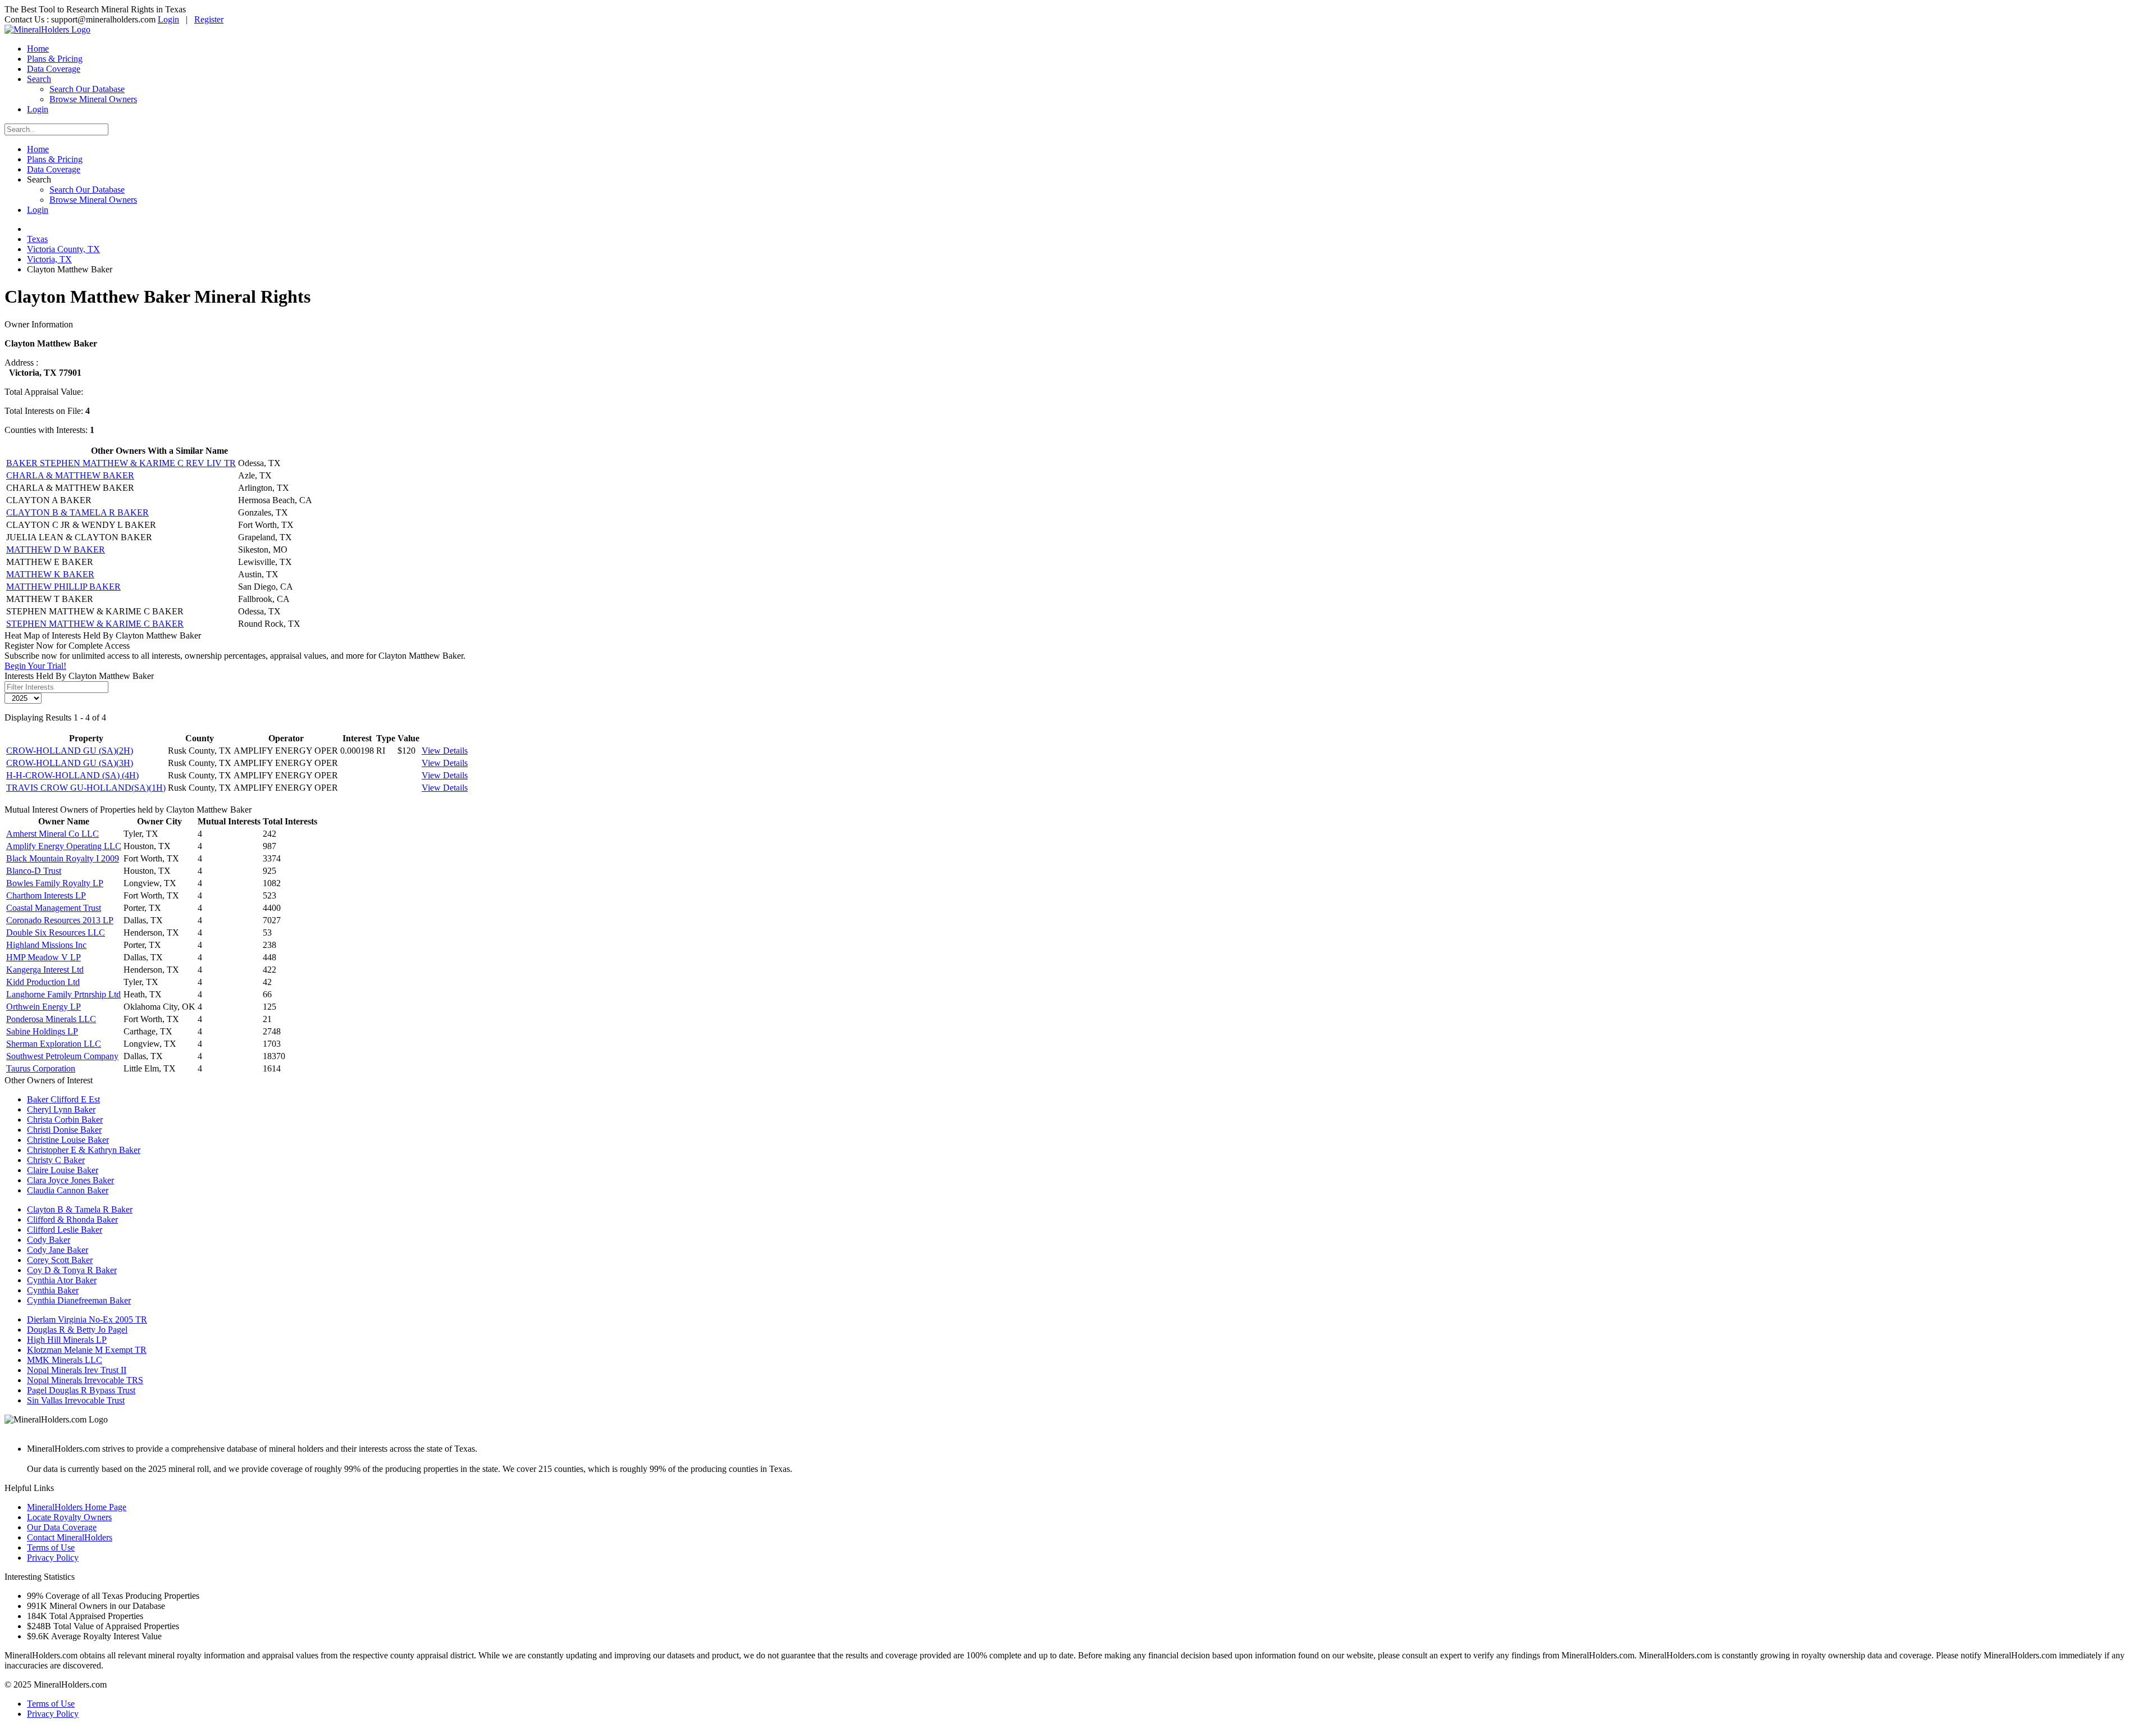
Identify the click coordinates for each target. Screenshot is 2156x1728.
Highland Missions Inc (46, 945)
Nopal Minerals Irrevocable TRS (85, 1380)
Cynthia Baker (53, 1290)
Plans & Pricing (55, 59)
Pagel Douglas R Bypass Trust (81, 1390)
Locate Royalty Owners (69, 1517)
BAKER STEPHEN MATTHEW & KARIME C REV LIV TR (121, 463)
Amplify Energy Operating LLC (64, 846)
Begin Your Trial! (35, 666)
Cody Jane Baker (58, 1250)
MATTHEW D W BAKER (56, 550)
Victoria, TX (49, 259)
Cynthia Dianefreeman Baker (79, 1300)
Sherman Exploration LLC (54, 1044)
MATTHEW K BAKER (50, 574)
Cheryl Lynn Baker (61, 1109)
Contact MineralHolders (70, 1537)
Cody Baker (49, 1240)
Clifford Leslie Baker (65, 1230)
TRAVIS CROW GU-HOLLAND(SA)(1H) (86, 788)
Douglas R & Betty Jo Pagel (77, 1330)
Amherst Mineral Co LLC (52, 834)
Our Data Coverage (62, 1527)
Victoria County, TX (63, 249)
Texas (37, 239)
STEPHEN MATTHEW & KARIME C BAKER (95, 624)
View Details (445, 751)
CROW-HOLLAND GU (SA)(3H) (70, 763)
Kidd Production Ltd (43, 982)
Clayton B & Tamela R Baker (80, 1209)
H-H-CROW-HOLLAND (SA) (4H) (72, 775)
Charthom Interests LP (46, 895)
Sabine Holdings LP (42, 1031)
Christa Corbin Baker (65, 1120)
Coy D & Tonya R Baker (72, 1270)
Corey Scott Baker (60, 1260)
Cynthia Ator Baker (62, 1280)
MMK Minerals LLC (65, 1360)
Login (168, 19)
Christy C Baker (56, 1160)
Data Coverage (54, 69)
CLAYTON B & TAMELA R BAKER (77, 512)
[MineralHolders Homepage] (47, 29)
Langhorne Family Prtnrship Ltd (63, 994)
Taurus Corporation (41, 1068)
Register (209, 19)
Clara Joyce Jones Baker (70, 1180)
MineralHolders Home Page (77, 1507)
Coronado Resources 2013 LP (60, 920)
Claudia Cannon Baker (68, 1190)
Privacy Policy (53, 1558)
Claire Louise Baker (63, 1170)
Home (38, 49)
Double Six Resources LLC (56, 933)
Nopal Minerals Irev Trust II (77, 1370)
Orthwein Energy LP (44, 1007)
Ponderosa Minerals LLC (51, 1019)
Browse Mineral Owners (93, 99)
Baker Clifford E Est (63, 1099)
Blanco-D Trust (34, 871)
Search (39, 79)
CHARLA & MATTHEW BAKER (70, 475)
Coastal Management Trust (54, 908)
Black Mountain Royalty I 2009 (63, 858)
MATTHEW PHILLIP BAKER (63, 587)
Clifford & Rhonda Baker (72, 1219)
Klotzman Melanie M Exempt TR (87, 1350)
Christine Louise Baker (68, 1140)
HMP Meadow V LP (44, 957)
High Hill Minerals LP (67, 1340)
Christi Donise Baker (64, 1130)
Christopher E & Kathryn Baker (84, 1150)
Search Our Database (87, 89)
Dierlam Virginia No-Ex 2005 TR (87, 1319)
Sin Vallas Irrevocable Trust (76, 1400)
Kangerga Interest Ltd (45, 970)
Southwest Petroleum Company (62, 1056)
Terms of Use (51, 1547)
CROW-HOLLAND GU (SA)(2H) (70, 751)
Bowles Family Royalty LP (55, 883)
